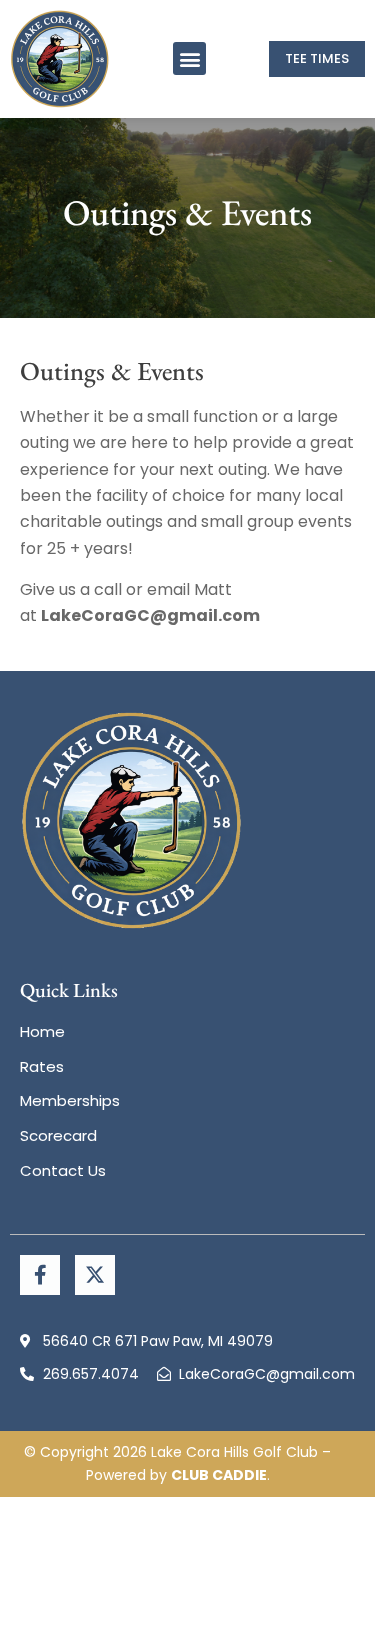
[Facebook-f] (40, 1275)
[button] (189, 58)
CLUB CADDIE (219, 1475)
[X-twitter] (95, 1275)
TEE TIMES (317, 58)
